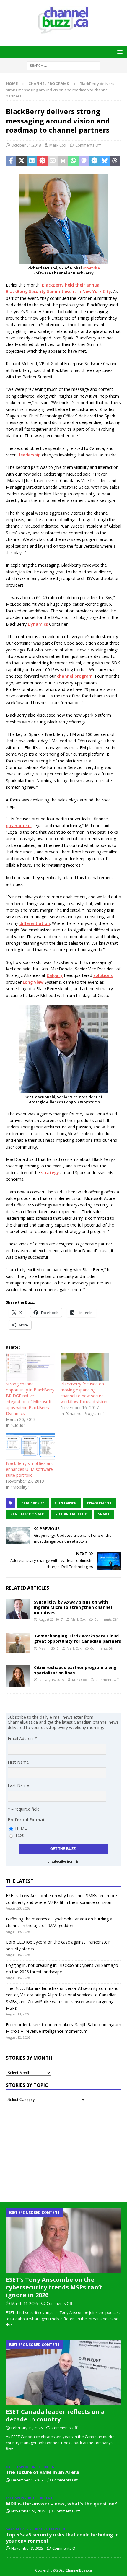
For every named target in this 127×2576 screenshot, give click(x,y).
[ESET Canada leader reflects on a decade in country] (63, 2373)
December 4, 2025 (27, 2480)
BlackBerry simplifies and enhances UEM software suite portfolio (30, 1469)
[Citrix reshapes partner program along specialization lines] (18, 1676)
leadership (30, 455)
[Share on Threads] (115, 161)
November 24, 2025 (28, 2511)
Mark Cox (58, 145)
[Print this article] (63, 161)
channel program (75, 676)
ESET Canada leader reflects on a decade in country (55, 2415)
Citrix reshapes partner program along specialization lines (75, 1670)
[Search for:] (63, 65)
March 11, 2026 (24, 2303)
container (66, 1503)
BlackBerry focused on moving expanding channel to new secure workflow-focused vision (84, 1393)
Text (19, 1835)
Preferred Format (26, 1820)
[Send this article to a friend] (53, 161)
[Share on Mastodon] (84, 161)
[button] (119, 52)
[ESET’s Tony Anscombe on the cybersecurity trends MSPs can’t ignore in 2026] (63, 2241)
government (19, 826)
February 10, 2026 (27, 2428)
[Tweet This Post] (21, 161)
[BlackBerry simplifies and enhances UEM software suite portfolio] (30, 1446)
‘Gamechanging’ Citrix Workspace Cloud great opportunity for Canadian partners (78, 1639)
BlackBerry (33, 1503)
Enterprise (91, 268)
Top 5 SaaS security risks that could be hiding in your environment (62, 2538)
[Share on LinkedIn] (32, 161)
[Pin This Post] (42, 161)
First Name (18, 1762)
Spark (104, 1514)
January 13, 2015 (51, 1680)
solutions (103, 975)
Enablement (99, 1503)
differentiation (35, 923)
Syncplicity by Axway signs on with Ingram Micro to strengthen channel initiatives (73, 1607)
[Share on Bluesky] (105, 161)
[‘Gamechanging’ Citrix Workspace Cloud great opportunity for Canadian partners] (18, 1643)
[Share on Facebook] (11, 161)
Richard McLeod (71, 1514)
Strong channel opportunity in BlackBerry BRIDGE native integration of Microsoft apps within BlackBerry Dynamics (30, 1399)
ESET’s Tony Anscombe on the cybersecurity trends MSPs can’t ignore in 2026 (54, 2287)
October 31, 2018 (26, 145)
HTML (21, 1828)
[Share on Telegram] (94, 161)
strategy (50, 1173)
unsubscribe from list (63, 1861)
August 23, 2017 (51, 1619)
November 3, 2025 (27, 2548)
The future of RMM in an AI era (43, 2472)
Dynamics (38, 624)
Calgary (55, 975)
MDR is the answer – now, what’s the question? (61, 2504)
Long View (33, 982)
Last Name (18, 1785)
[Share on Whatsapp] (73, 161)
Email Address (22, 1738)
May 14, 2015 (49, 1648)
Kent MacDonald (27, 1514)
